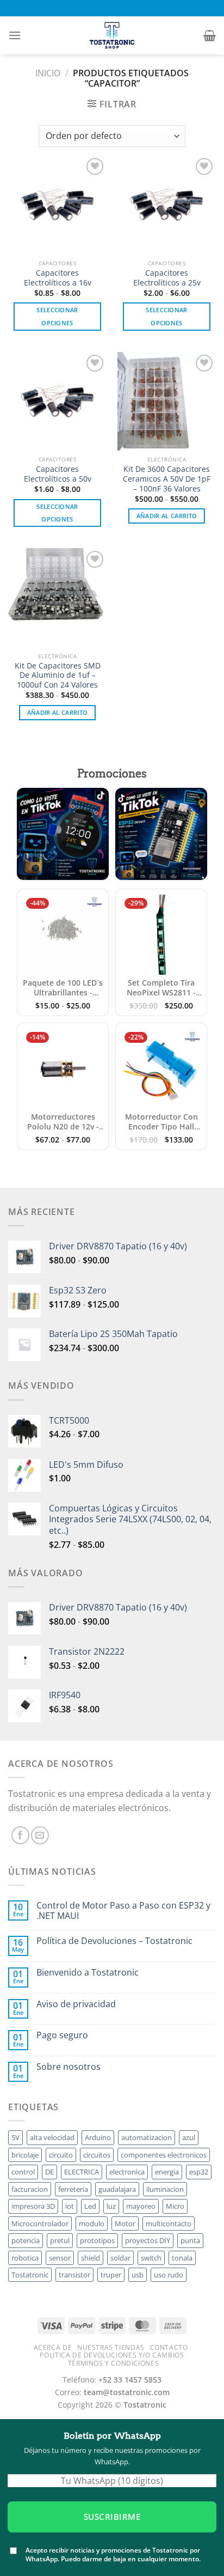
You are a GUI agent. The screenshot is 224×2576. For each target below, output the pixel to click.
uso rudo (169, 2275)
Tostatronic (30, 2275)
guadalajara (117, 2189)
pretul (60, 2240)
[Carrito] (210, 35)
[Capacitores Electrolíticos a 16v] (57, 205)
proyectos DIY (148, 2240)
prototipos (97, 2240)
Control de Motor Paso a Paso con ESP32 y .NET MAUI (123, 1911)
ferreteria (73, 2189)
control (23, 2172)
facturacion (30, 2189)
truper (111, 2275)
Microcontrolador (40, 2223)
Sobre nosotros (69, 2067)
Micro (175, 2206)
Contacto (169, 2347)
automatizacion (147, 2137)
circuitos (97, 2155)
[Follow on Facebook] (20, 1835)
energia (167, 2172)
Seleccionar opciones (57, 316)
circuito (61, 2155)
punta (190, 2240)
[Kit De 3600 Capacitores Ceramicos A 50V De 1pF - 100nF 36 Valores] (167, 401)
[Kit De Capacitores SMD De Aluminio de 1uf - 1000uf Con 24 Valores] (57, 597)
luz (111, 2206)
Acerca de (53, 2347)
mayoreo (141, 2206)
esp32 (199, 2172)
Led (90, 2206)
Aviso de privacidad (76, 2004)
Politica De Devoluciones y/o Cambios (112, 2355)
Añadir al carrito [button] (167, 516)
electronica (127, 2172)
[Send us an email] (40, 1835)
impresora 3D (33, 2206)
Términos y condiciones (113, 2363)
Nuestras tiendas (111, 2347)
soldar (120, 2258)
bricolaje (25, 2155)
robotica (25, 2258)
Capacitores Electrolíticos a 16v (58, 278)
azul (189, 2137)
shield (91, 2258)
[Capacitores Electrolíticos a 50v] (57, 401)
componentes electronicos (164, 2155)
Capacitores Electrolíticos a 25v (167, 278)
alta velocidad (52, 2137)
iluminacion (165, 2189)
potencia (26, 2240)
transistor (74, 2275)
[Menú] (15, 35)
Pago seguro (62, 2035)
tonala (182, 2258)
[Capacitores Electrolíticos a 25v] (167, 205)
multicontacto (169, 2223)
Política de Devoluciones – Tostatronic (114, 1941)
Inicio (48, 73)
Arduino (98, 2137)
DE (49, 2172)
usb (138, 2275)
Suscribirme (112, 2517)
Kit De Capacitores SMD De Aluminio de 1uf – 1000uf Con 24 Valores (58, 675)
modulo (92, 2223)
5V (15, 2137)
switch (151, 2258)
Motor (125, 2223)
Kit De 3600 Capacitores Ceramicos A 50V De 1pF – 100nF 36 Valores (167, 479)
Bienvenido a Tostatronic (88, 1973)
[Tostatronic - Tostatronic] (112, 35)
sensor (60, 2258)
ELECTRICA (82, 2172)
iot (70, 2206)
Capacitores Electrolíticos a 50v (58, 474)
